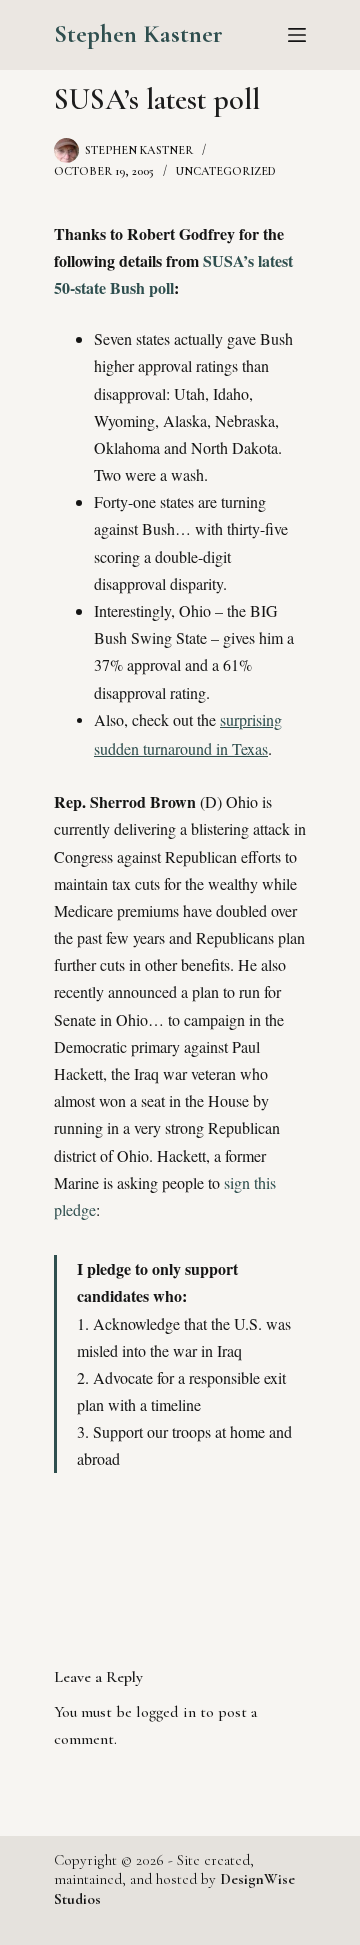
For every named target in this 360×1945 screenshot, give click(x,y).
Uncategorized (226, 171)
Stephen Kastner (138, 34)
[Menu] (297, 35)
